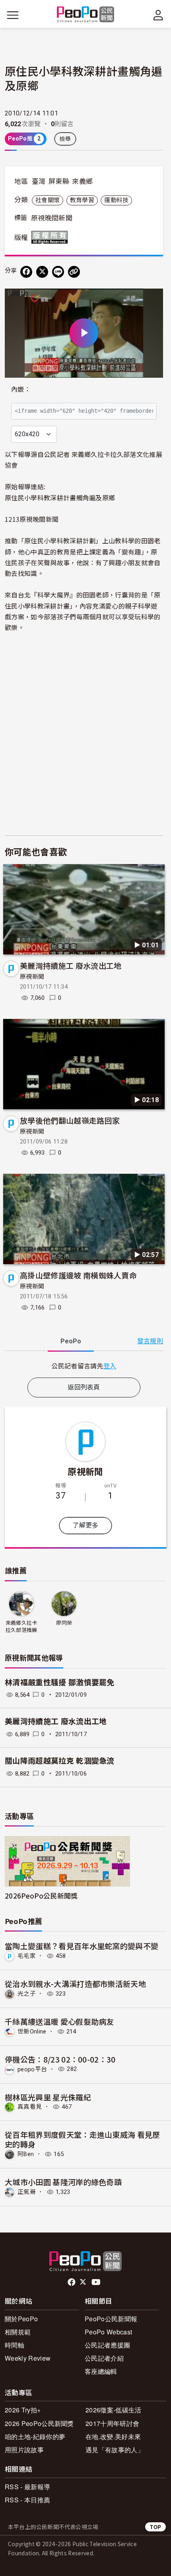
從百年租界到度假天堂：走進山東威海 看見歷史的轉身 (83, 2139)
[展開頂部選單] (158, 15)
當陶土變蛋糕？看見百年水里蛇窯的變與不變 (82, 1946)
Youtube (97, 2282)
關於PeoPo (21, 2319)
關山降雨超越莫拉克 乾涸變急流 (60, 1761)
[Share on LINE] (58, 272)
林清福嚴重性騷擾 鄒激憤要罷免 (60, 1683)
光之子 (27, 1994)
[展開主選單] (13, 15)
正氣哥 (27, 2192)
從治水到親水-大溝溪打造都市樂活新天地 (75, 1984)
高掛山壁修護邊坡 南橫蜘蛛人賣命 (78, 1275)
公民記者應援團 (107, 2345)
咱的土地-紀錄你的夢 (35, 2436)
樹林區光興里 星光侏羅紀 (48, 2097)
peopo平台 (32, 2069)
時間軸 (15, 2345)
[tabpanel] (84, 1366)
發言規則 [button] (150, 1341)
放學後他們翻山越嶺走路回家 (70, 1120)
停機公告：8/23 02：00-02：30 (60, 2059)
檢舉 (65, 139)
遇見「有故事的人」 (115, 2450)
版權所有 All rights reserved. (51, 237)
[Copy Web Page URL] (74, 272)
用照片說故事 (24, 2450)
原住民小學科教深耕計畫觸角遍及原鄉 (60, 498)
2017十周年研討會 (112, 2423)
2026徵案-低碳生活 (114, 2410)
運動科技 (116, 200)
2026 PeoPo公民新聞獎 (39, 2423)
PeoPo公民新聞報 (111, 2319)
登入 (110, 1366)
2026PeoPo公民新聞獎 (41, 1896)
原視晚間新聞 (52, 218)
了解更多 (85, 1525)
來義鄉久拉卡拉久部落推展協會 (21, 1627)
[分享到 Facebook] (26, 272)
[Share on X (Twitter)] (42, 272)
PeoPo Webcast (108, 2332)
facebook (72, 2282)
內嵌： (21, 389)
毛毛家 (27, 1956)
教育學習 (82, 200)
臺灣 (39, 181)
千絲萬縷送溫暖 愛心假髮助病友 (59, 2021)
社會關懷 (48, 200)
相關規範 (18, 2332)
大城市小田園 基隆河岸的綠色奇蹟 (63, 2182)
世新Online (32, 2032)
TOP (155, 2527)
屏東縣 (59, 181)
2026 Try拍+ (23, 2410)
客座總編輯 (101, 2371)
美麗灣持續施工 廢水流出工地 (71, 965)
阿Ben (26, 2154)
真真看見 (30, 2107)
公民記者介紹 (104, 2358)
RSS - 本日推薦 (27, 2500)
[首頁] (86, 15)
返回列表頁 (84, 1387)
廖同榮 (64, 1623)
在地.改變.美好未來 (113, 2436)
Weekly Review (28, 2358)
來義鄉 (82, 181)
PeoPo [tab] (71, 1341)
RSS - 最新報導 (27, 2487)
